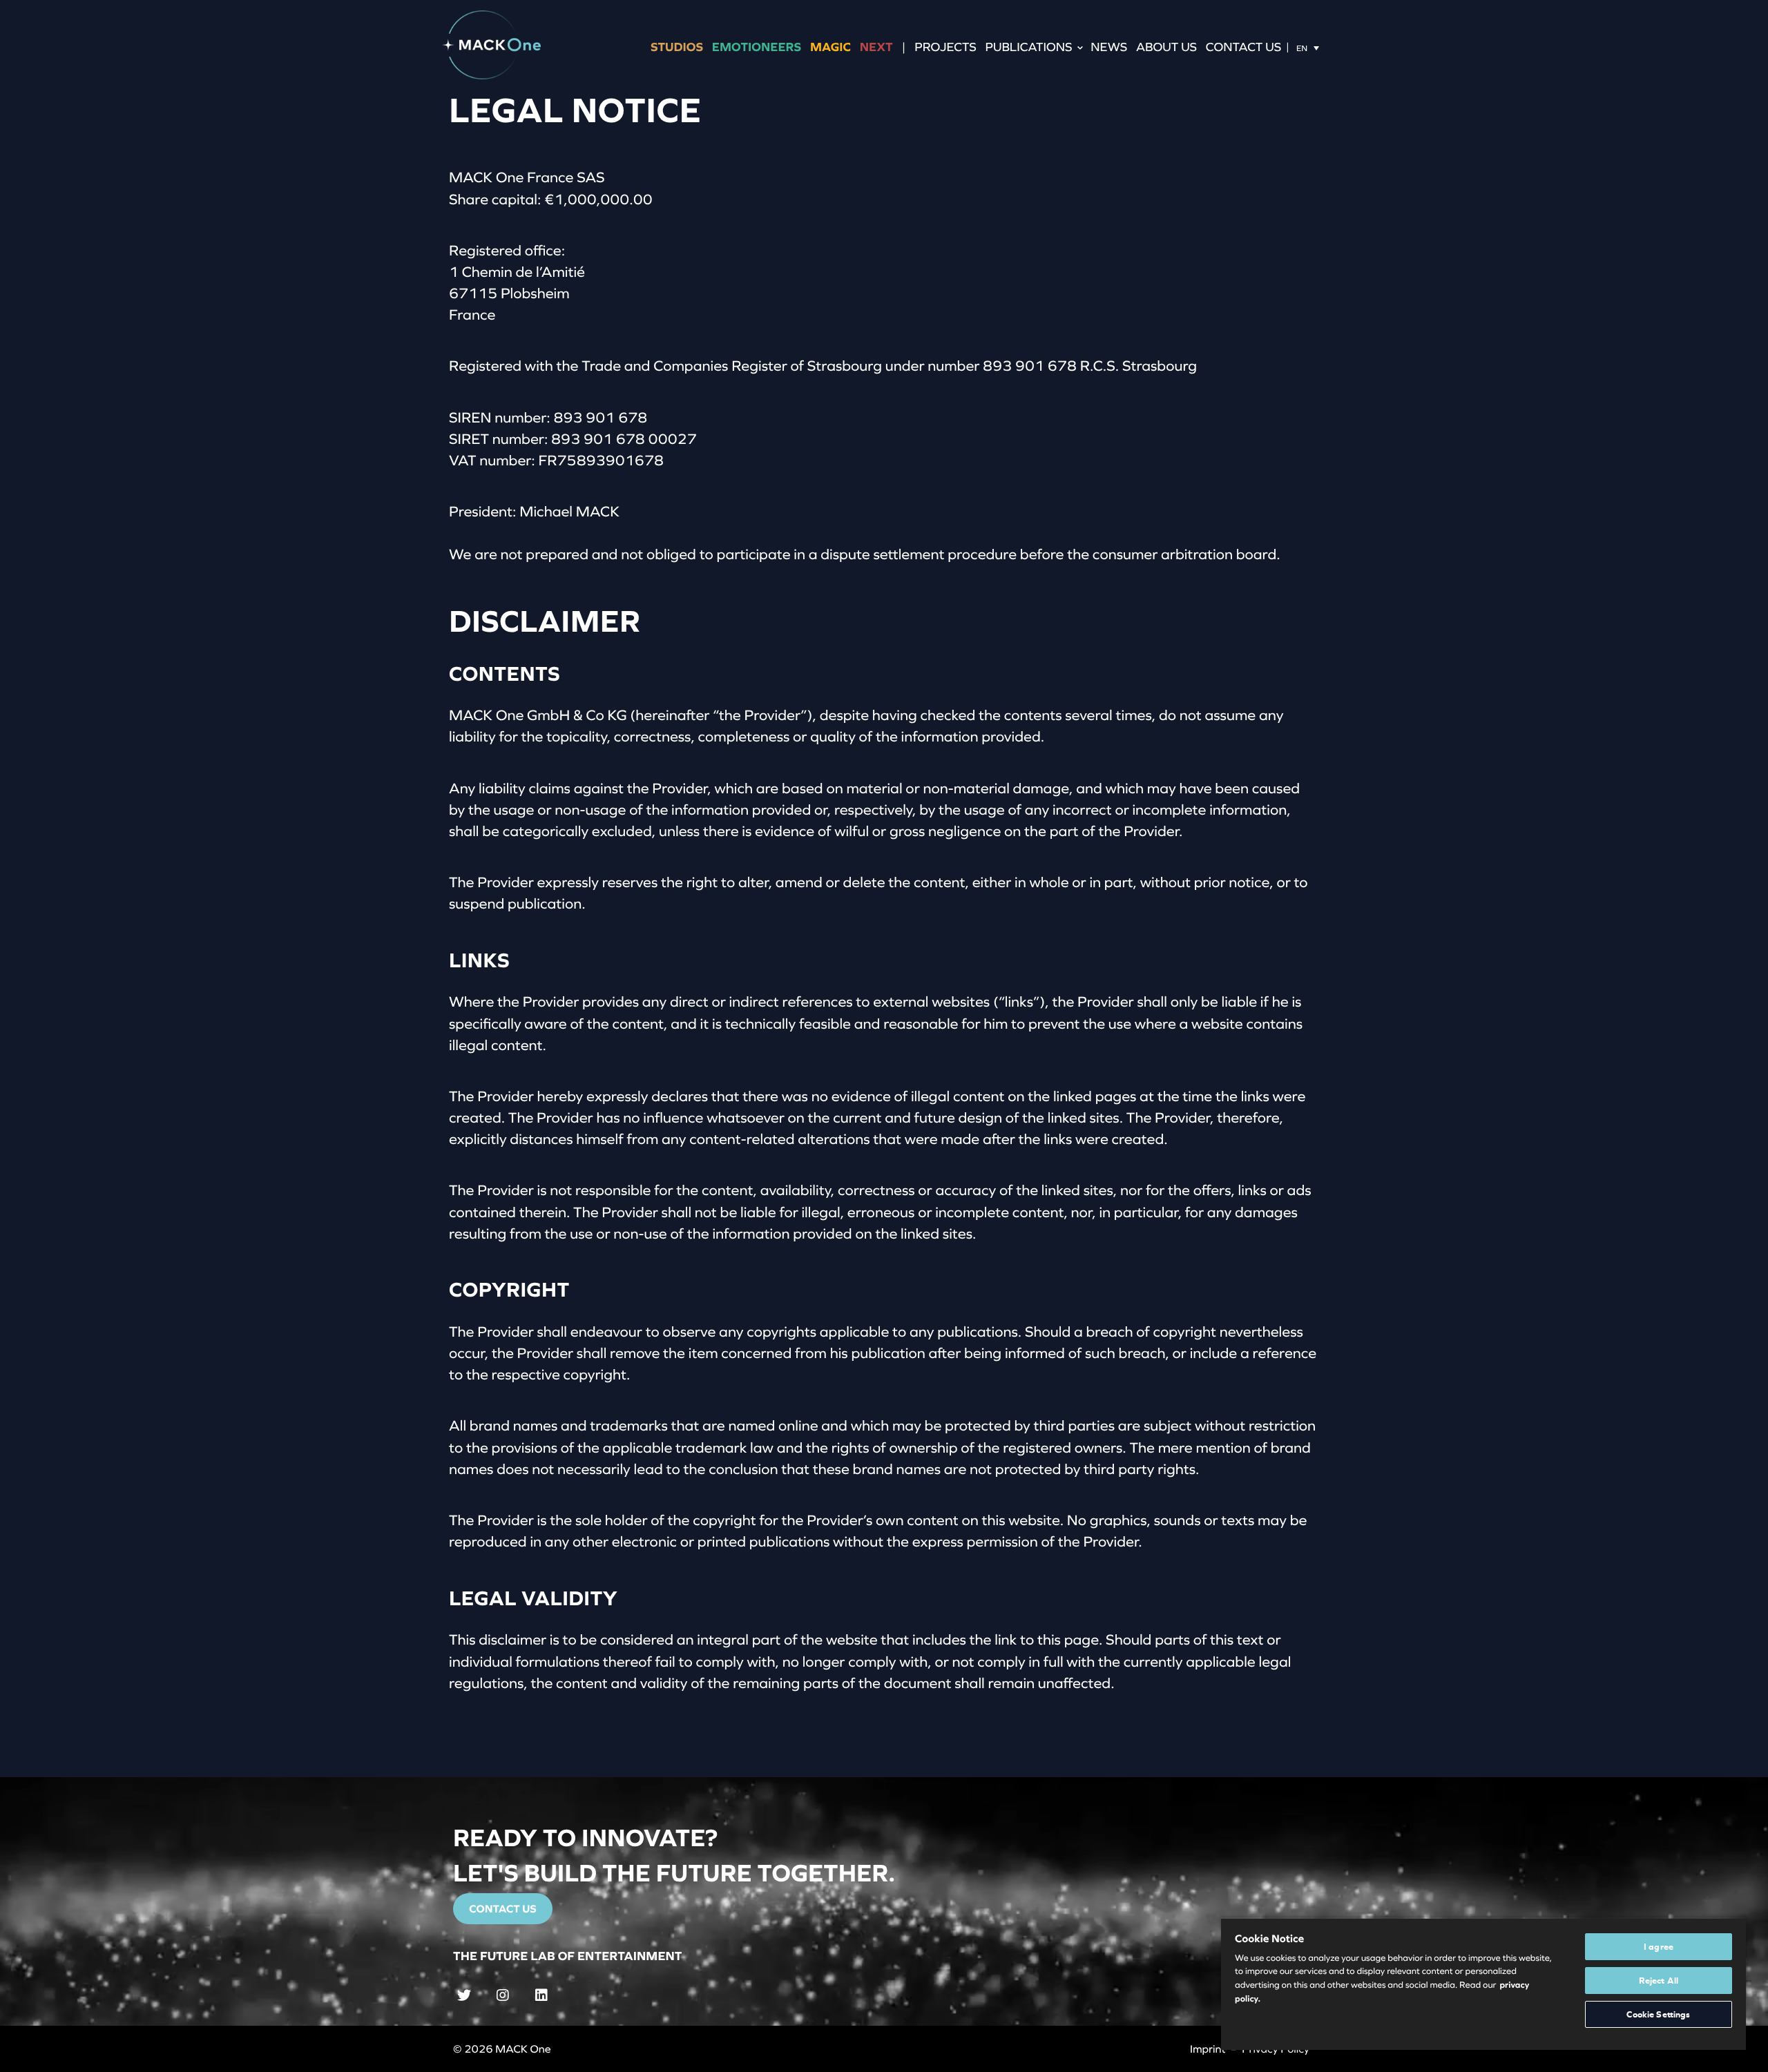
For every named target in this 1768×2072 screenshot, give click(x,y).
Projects (945, 47)
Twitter (467, 1994)
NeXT (876, 47)
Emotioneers (757, 47)
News (1109, 47)
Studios (677, 47)
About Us (1166, 47)
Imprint (1208, 2049)
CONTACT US (502, 1909)
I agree (1659, 1947)
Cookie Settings (1658, 2014)
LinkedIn (544, 1994)
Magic (830, 47)
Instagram (506, 1994)
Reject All (1659, 1981)
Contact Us (1243, 47)
